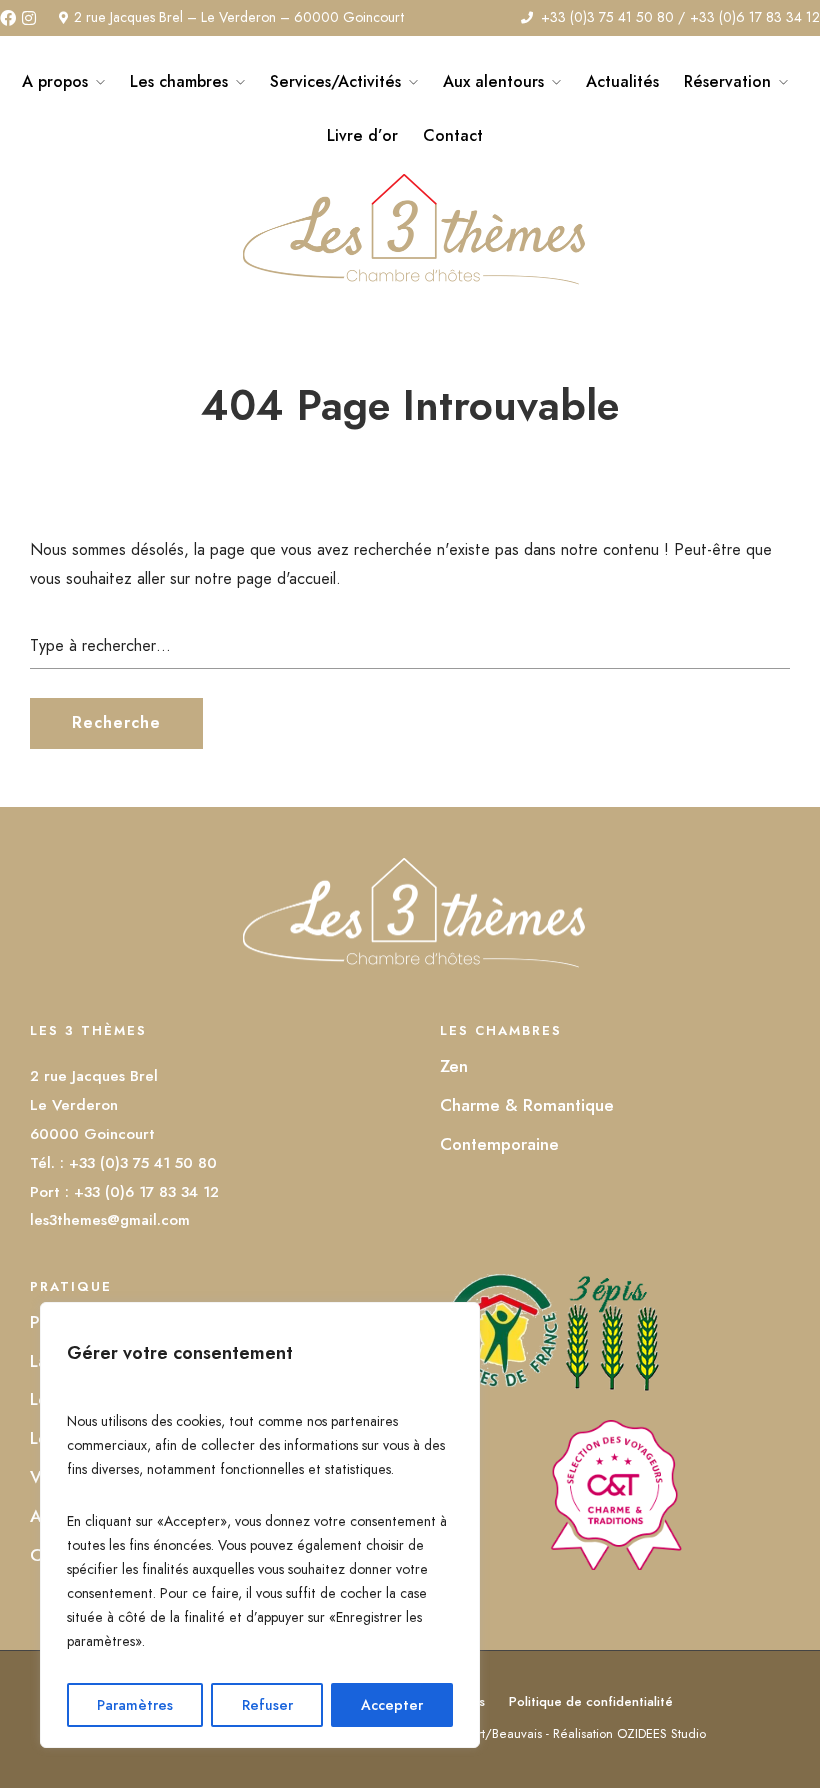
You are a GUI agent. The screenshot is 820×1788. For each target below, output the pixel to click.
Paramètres (135, 1705)
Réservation (727, 81)
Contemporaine (499, 1144)
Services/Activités (335, 81)
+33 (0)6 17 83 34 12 (755, 17)
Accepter (392, 1705)
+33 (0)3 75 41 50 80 (607, 17)
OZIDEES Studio (661, 1733)
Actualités (622, 81)
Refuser (267, 1705)
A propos (55, 81)
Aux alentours (493, 81)
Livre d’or (362, 135)
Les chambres (179, 81)
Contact (453, 135)
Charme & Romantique (527, 1105)
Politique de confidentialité (591, 1701)
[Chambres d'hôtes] (615, 1564)
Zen (454, 1066)
